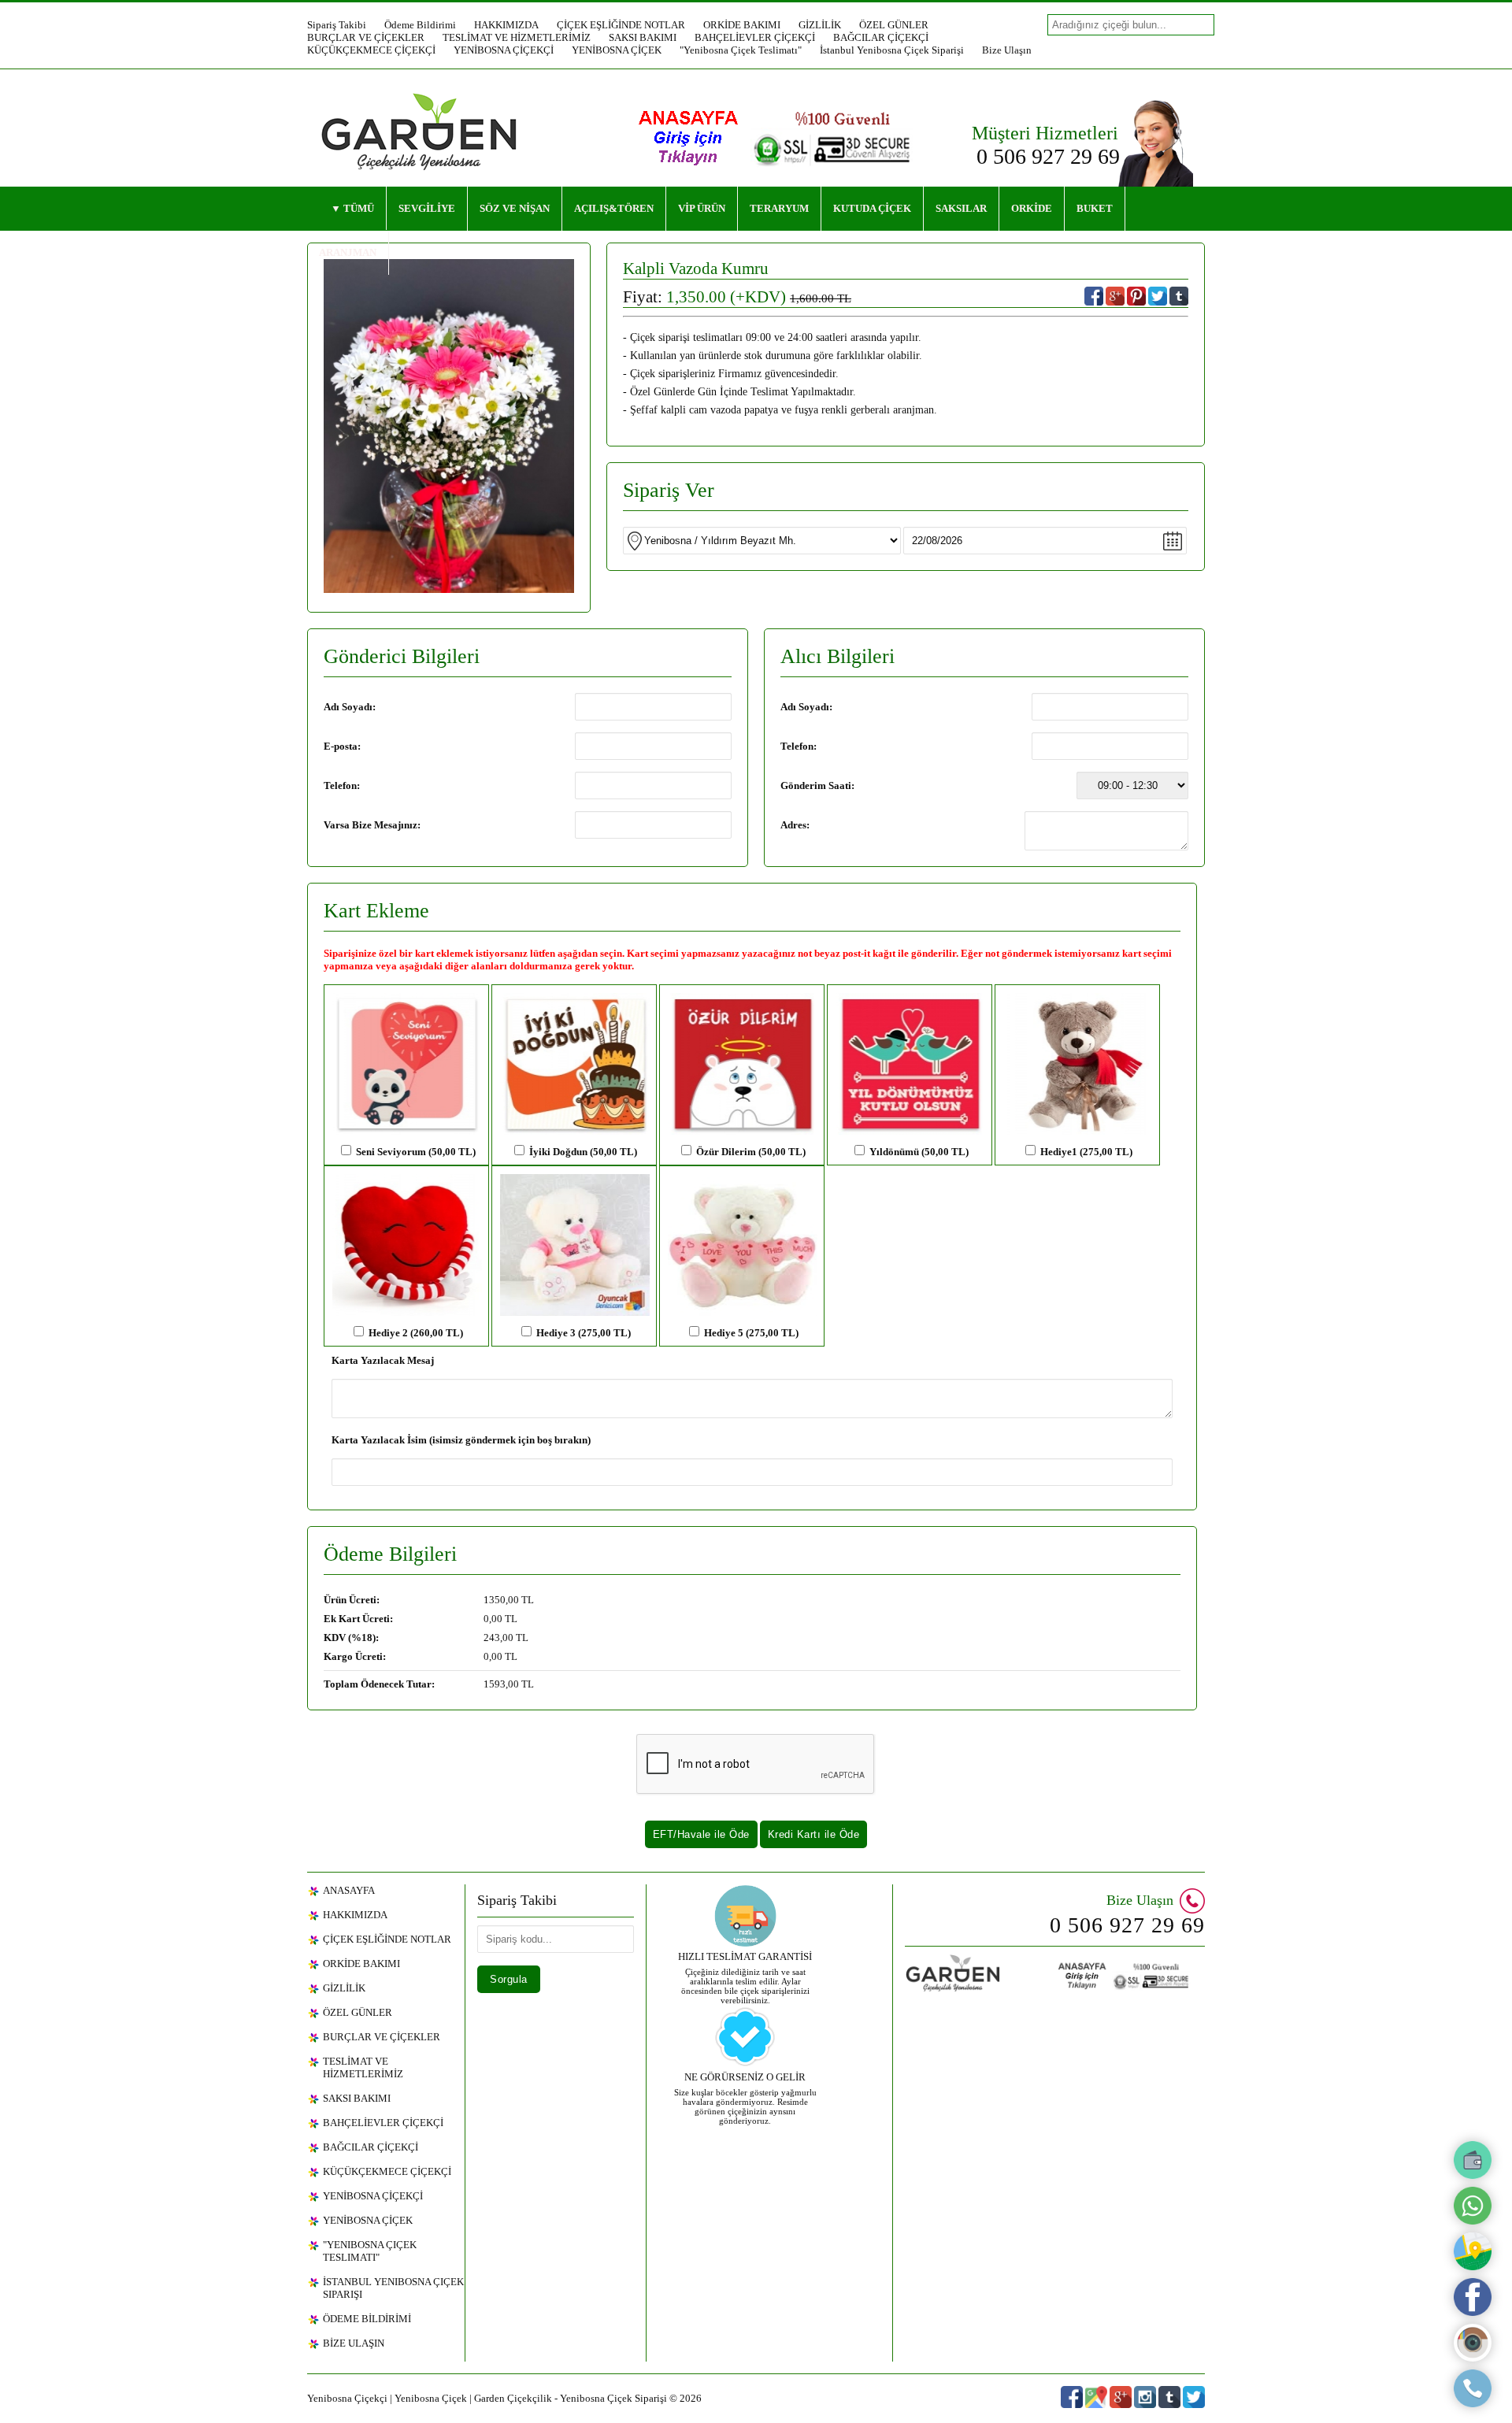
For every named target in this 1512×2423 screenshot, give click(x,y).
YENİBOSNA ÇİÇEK (617, 50)
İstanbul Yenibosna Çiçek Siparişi (892, 50)
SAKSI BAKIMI (643, 37)
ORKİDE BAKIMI (742, 25)
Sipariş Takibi (337, 25)
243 (492, 1638)
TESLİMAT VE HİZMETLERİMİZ (517, 37)
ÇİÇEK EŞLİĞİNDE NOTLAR (621, 25)
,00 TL (429, 1600)
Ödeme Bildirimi (420, 25)
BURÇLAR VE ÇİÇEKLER (366, 37)
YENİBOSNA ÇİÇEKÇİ (504, 50)
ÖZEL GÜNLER (894, 25)
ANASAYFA (349, 1890)
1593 (495, 1684)
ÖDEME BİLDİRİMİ (367, 2319)
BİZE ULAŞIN (354, 2343)
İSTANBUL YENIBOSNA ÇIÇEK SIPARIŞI (393, 2288)
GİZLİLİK (820, 25)
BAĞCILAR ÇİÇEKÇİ (881, 37)
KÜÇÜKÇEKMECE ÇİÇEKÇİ (371, 50)
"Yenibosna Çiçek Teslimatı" (741, 50)
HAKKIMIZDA (506, 25)
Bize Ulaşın (1007, 50)
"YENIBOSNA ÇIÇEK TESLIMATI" (370, 2251)
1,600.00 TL (821, 298)
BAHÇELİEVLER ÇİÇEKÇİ (755, 37)
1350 (495, 1600)
